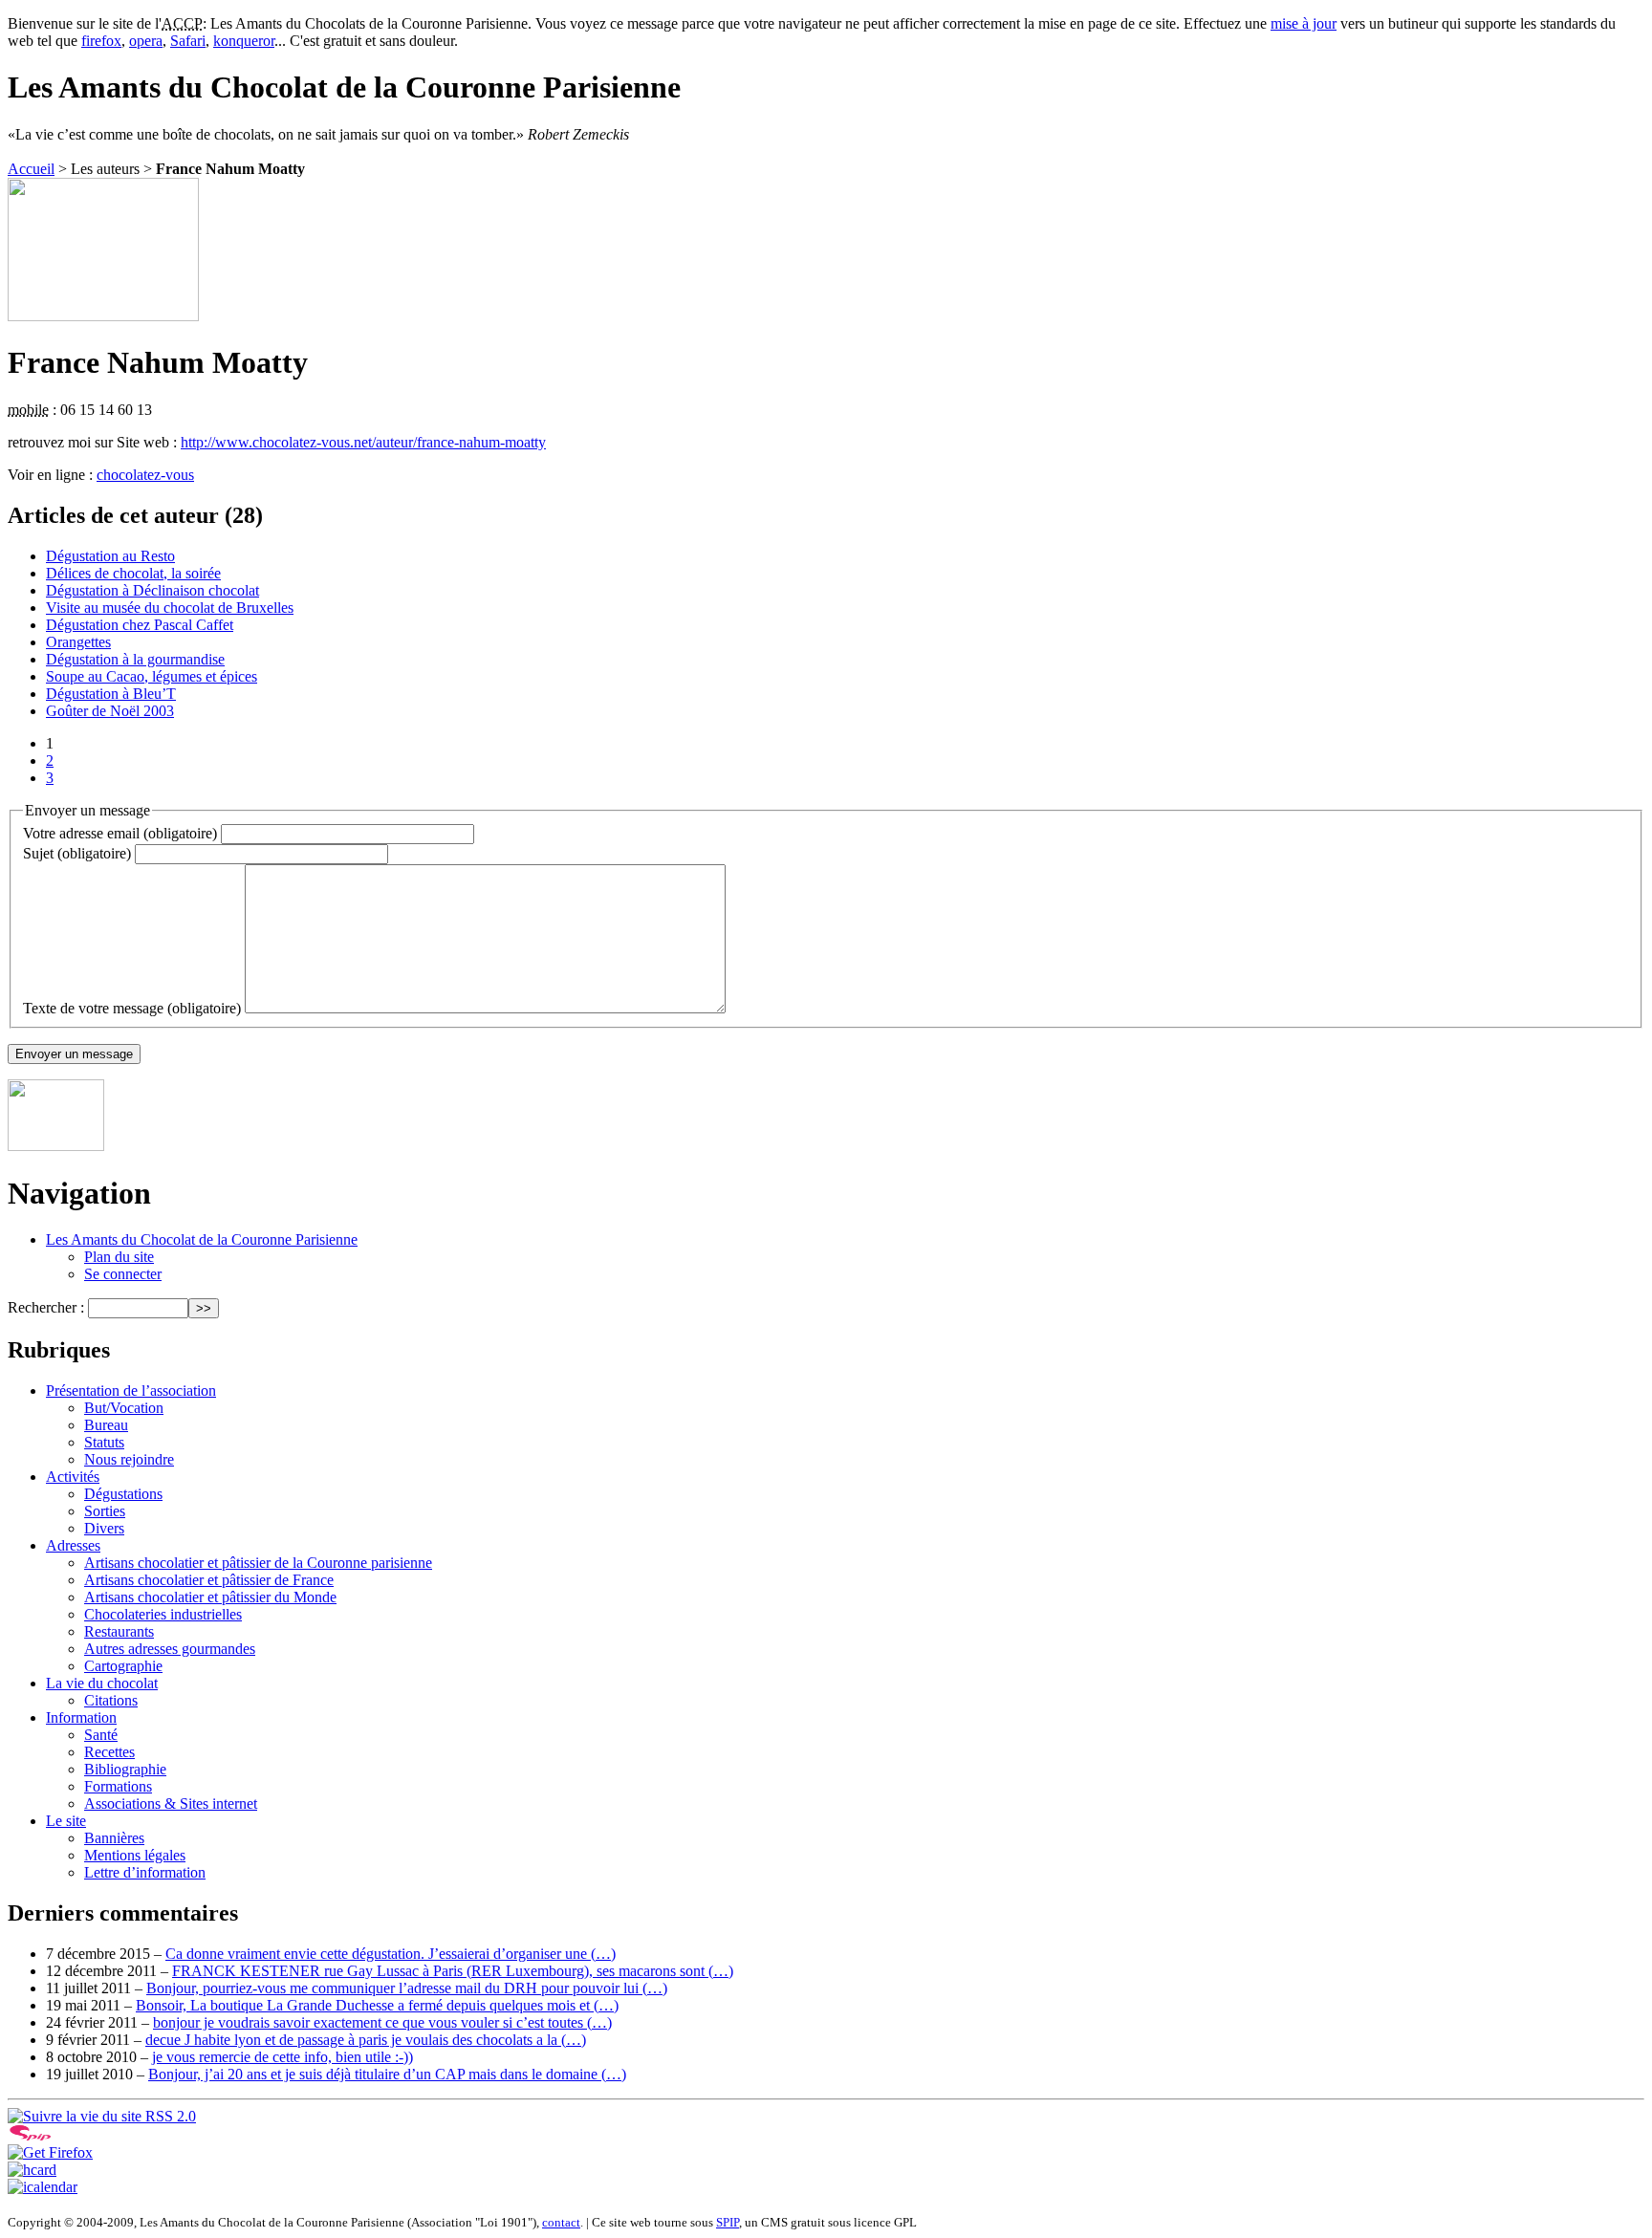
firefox (101, 41)
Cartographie (123, 1666)
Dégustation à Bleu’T (111, 694)
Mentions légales (135, 1855)
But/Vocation (124, 1408)
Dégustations (123, 1494)
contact (561, 2222)
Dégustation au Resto (110, 556)
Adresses (73, 1545)
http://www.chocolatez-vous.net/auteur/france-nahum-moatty (363, 442)
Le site (66, 1821)
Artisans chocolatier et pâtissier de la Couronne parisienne (258, 1563)
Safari (188, 41)
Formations (118, 1786)
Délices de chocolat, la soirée (133, 573)
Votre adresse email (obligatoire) (120, 833)
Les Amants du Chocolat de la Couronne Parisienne (202, 1239)
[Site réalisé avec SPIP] (31, 2135)
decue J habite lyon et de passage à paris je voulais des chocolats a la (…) (366, 2040)
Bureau (106, 1425)
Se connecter (123, 1274)
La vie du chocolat (102, 1683)
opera (146, 41)
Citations (111, 1700)
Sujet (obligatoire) (77, 853)
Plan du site (119, 1257)
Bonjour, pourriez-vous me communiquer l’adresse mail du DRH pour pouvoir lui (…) (407, 1988)
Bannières (114, 1838)
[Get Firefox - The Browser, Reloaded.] (50, 2152)
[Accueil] (56, 1146)
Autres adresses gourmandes (170, 1649)
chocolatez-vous (145, 475)
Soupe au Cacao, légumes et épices (152, 676)
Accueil (31, 169)
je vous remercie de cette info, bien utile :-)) (283, 2057)
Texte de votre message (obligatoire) (132, 1008)
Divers (104, 1528)
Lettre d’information (145, 1872)
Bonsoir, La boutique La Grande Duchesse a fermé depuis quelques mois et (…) (377, 2005)
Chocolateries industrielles (163, 1614)
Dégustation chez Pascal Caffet (140, 625)
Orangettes (78, 642)
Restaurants (119, 1631)
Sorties (105, 1511)
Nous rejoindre (129, 1459)
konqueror (244, 41)
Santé (101, 1735)
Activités (73, 1477)
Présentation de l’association (131, 1391)
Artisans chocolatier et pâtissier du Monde (210, 1597)
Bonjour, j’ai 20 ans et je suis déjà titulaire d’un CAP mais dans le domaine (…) (387, 2074)
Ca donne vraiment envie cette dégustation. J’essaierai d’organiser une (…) (391, 1954)
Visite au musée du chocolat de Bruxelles (170, 608)
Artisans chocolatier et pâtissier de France (209, 1580)
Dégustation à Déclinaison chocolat (152, 590)
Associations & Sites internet (171, 1803)
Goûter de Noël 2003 (110, 711)
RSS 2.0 (169, 2116)
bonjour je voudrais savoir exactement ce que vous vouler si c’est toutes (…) (382, 2022)
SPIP (728, 2222)
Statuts (104, 1442)
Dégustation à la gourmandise (135, 659)
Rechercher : (46, 1307)
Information (81, 1717)
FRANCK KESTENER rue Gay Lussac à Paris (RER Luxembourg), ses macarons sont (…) (453, 1971)
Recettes (109, 1752)
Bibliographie (125, 1769)
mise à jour (1304, 23)
